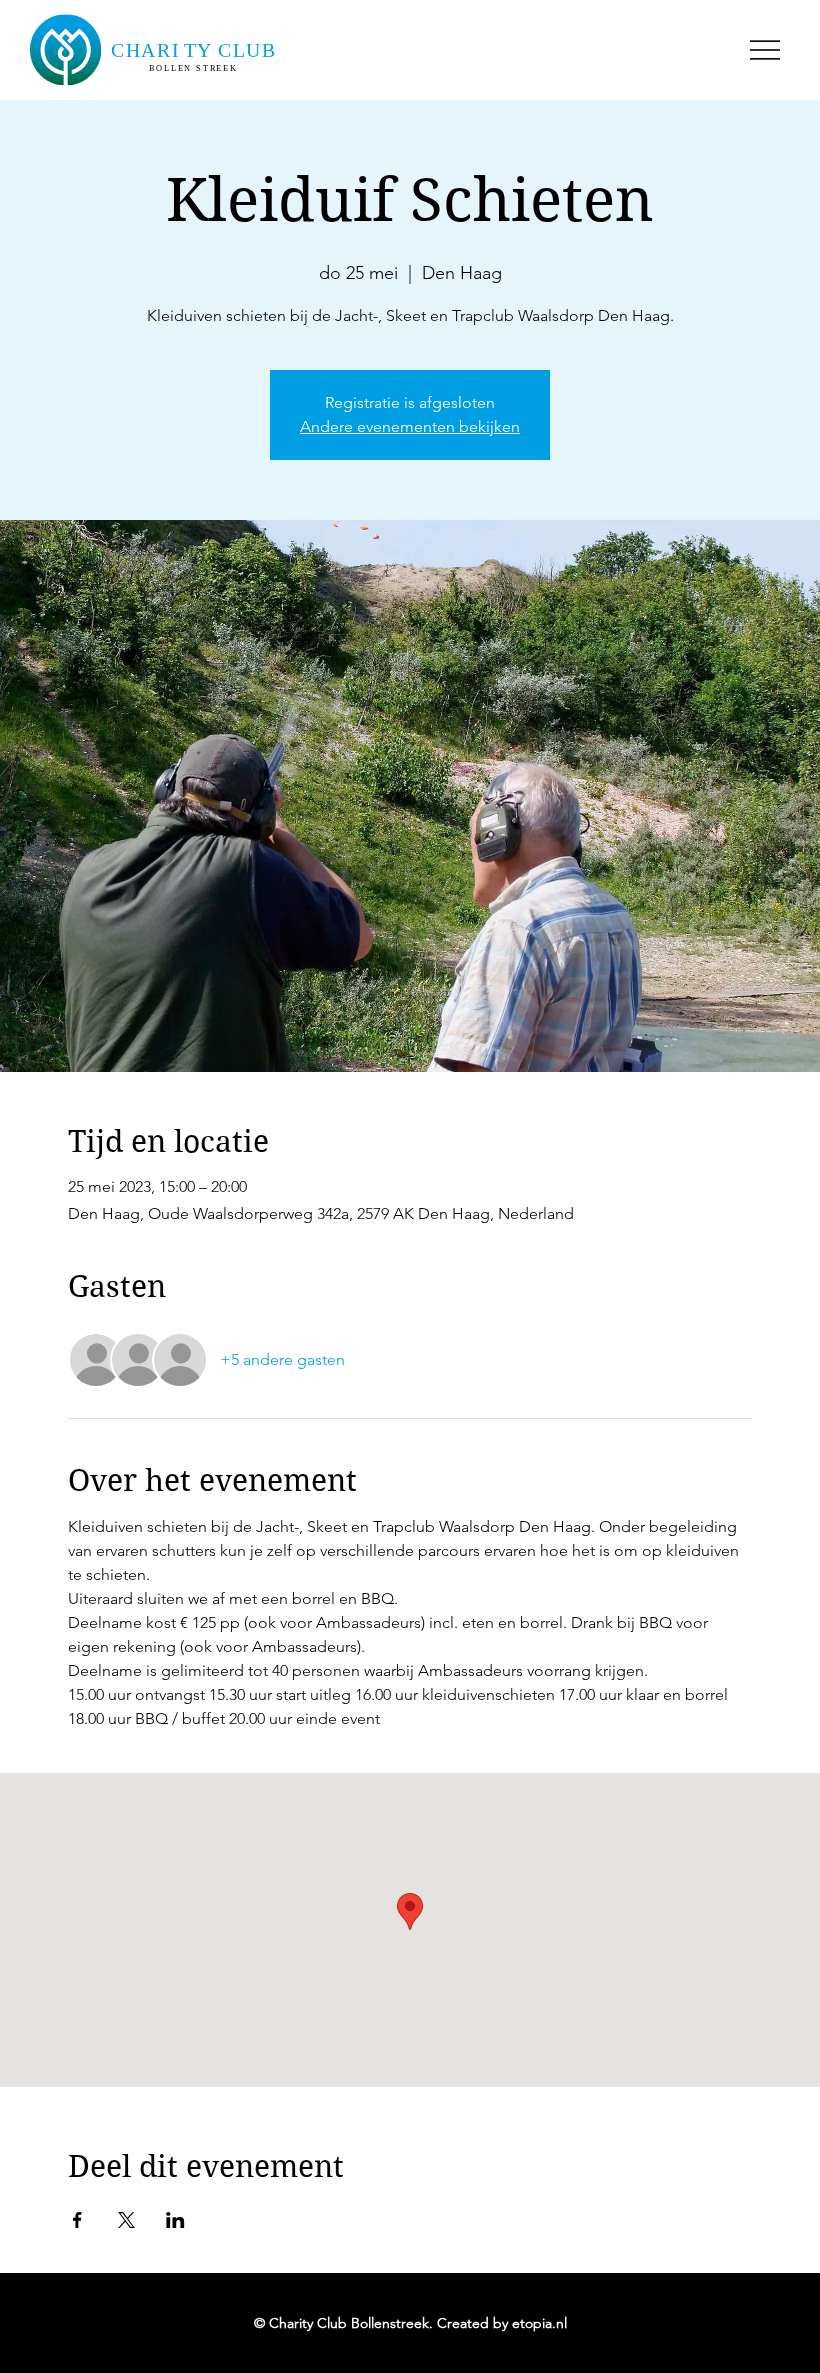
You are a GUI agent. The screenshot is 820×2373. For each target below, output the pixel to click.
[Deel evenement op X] (126, 2220)
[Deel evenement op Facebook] (77, 2220)
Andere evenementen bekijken (410, 426)
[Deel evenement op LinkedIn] (175, 2220)
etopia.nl (539, 2323)
